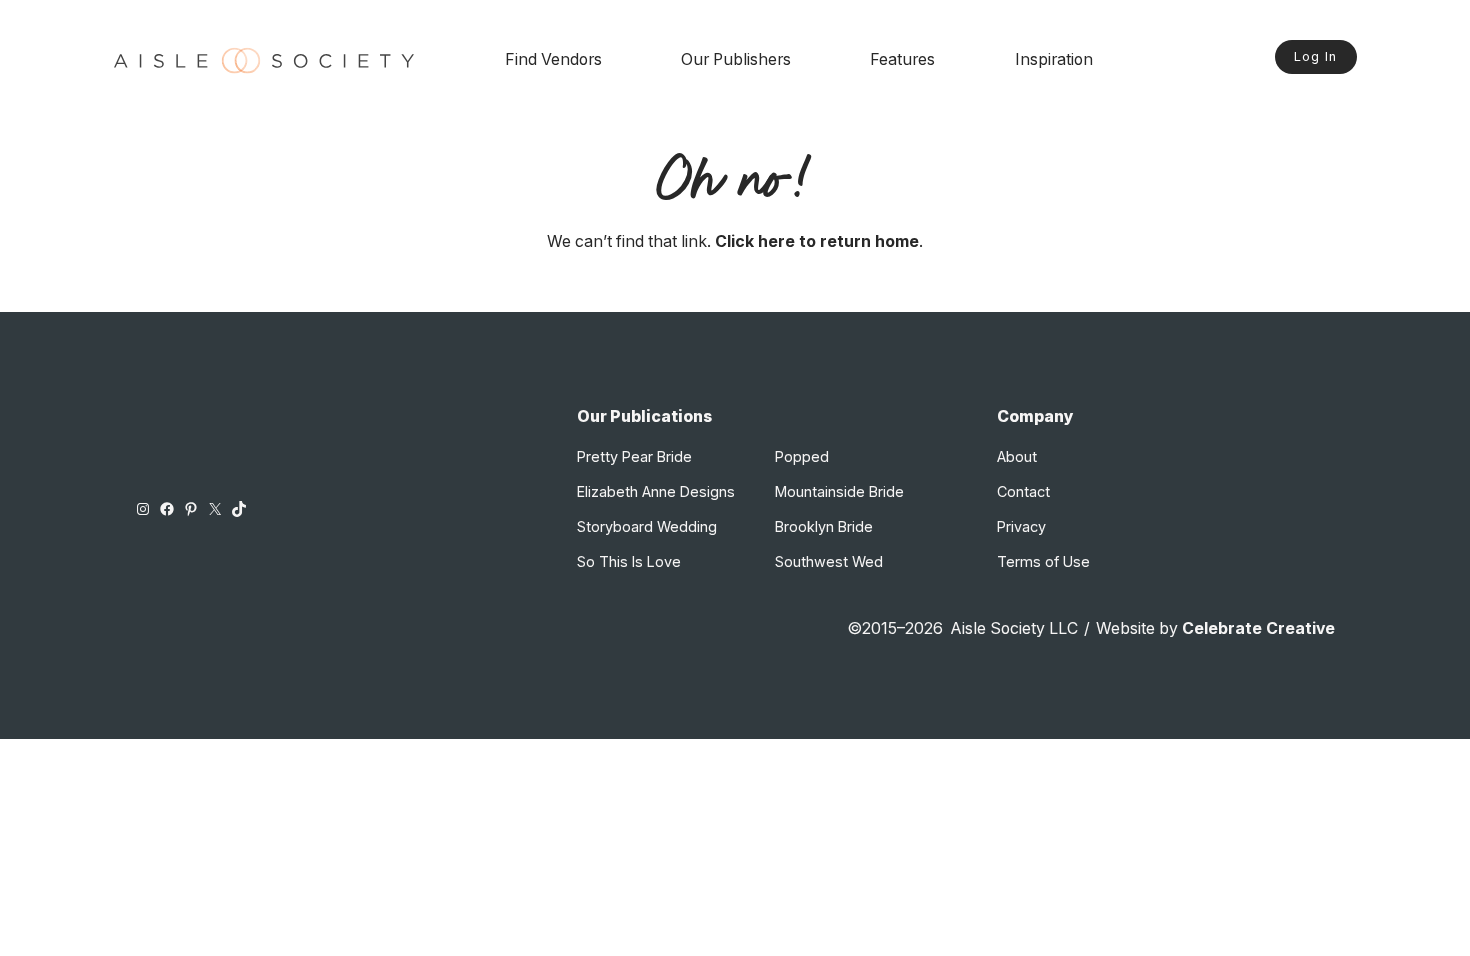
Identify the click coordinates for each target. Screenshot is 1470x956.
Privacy (1021, 526)
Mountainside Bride (839, 491)
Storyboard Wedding (647, 526)
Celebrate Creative (1258, 628)
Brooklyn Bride (824, 526)
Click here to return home (817, 241)
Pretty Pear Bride (634, 456)
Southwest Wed (829, 561)
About (1017, 456)
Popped (802, 456)
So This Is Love (629, 561)
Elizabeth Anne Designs (656, 491)
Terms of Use (1043, 561)
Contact (1023, 491)
